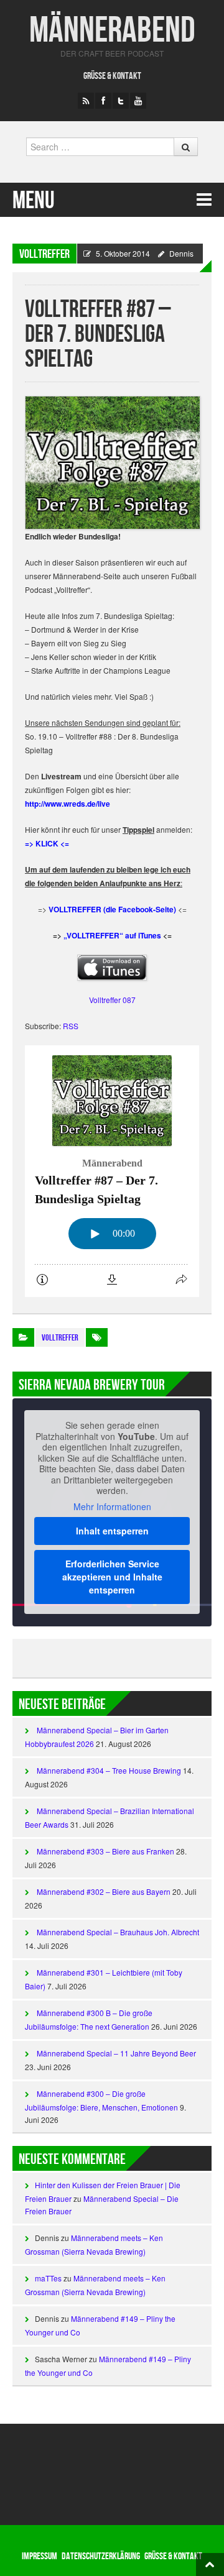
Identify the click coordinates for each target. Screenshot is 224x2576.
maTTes (48, 2278)
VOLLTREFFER (44, 254)
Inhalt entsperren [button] (112, 1531)
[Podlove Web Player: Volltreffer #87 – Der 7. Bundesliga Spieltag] (112, 1171)
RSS (71, 1026)
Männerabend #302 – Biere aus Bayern (104, 1891)
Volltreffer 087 (112, 1000)
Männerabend (112, 31)
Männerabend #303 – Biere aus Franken (105, 1851)
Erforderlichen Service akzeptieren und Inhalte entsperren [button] (112, 1577)
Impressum (40, 2556)
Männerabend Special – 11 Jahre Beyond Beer (116, 2053)
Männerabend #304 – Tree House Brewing (109, 1770)
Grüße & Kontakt (112, 76)
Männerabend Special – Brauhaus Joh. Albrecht (118, 1932)
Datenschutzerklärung (101, 2556)
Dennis (181, 253)
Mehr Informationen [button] (112, 1507)
